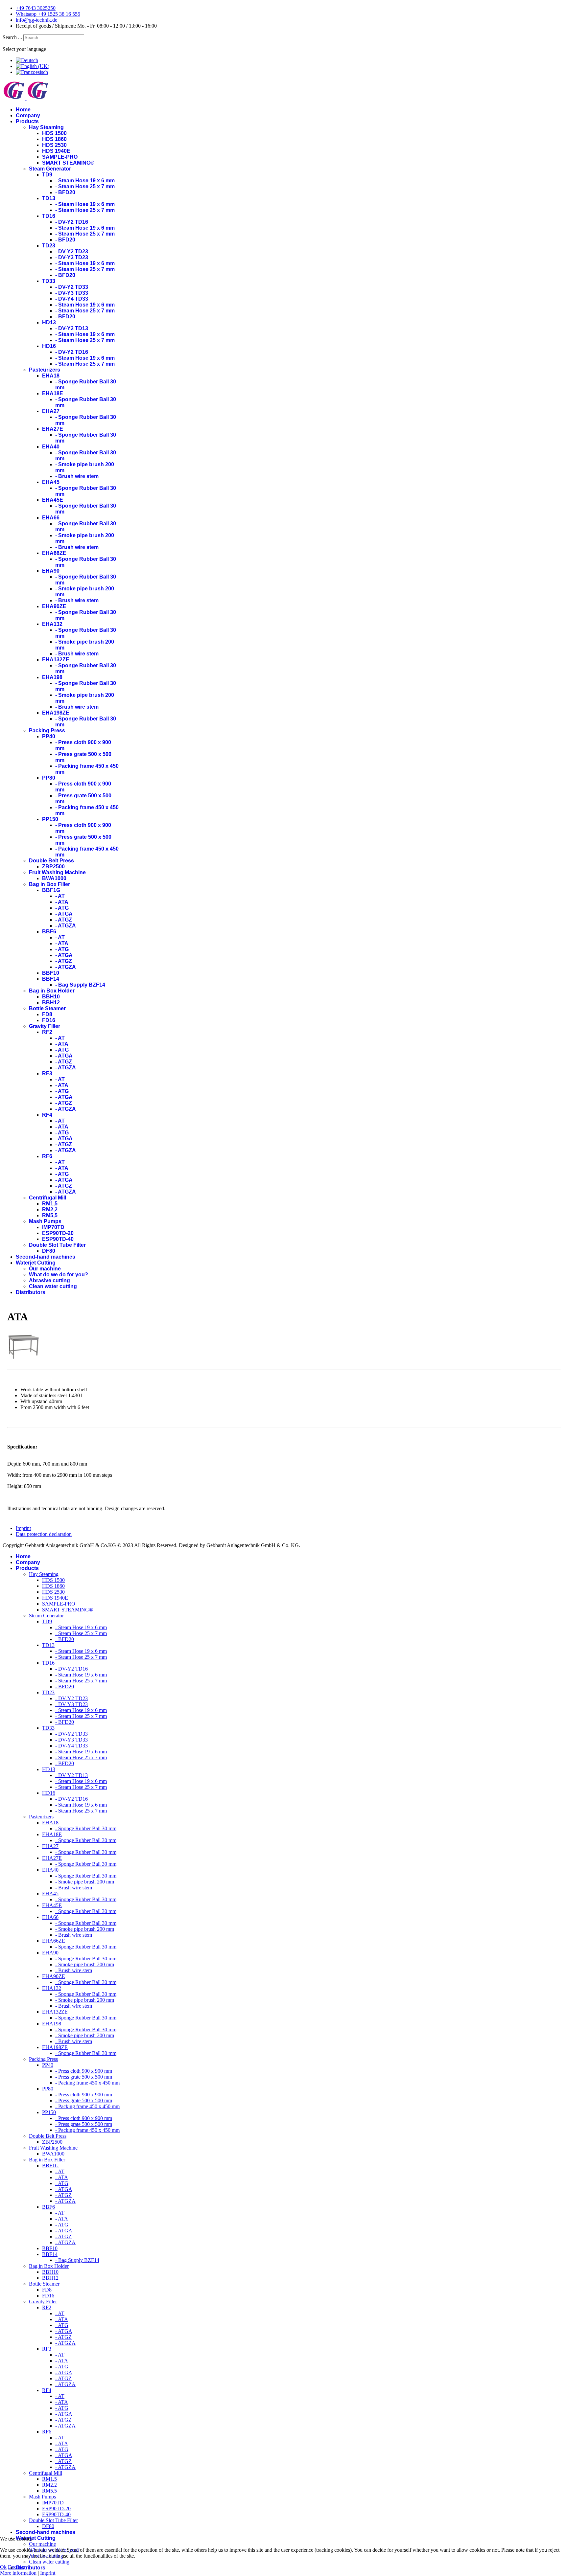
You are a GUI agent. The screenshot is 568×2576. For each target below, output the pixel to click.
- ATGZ (64, 920)
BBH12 (51, 1003)
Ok (3, 2567)
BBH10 (51, 997)
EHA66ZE (54, 553)
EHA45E (53, 500)
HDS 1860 (54, 139)
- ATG (62, 908)
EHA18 (51, 376)
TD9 (47, 175)
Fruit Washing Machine (57, 872)
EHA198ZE (56, 713)
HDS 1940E (56, 151)
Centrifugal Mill (47, 1198)
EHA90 (51, 571)
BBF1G (51, 890)
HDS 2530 (54, 145)
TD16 (49, 216)
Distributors (31, 1292)
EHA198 (52, 677)
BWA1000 (54, 878)
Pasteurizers (45, 370)
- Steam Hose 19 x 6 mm (85, 181)
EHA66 (51, 518)
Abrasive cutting (49, 1280)
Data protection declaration (44, 1534)
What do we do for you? (59, 1275)
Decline (16, 2567)
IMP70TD (53, 1227)
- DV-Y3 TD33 (72, 293)
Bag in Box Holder (52, 991)
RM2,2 (50, 1209)
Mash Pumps (45, 1221)
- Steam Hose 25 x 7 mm (85, 186)
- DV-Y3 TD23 (72, 257)
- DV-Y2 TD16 (72, 222)
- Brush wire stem (77, 476)
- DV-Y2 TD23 (72, 251)
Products (27, 121)
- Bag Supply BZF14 (80, 985)
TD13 (49, 198)
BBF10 (51, 973)
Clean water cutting (53, 1286)
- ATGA (64, 914)
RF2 (47, 1032)
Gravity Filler (45, 1026)
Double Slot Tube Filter (57, 1245)
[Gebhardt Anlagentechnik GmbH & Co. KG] (24, 1361)
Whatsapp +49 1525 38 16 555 (48, 14)
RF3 (47, 1073)
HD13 (49, 322)
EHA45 (51, 482)
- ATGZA (66, 926)
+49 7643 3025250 (36, 8)
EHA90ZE (54, 606)
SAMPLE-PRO (60, 157)
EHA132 (52, 624)
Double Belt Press (51, 861)
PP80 (49, 778)
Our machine (45, 1269)
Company (28, 115)
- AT (60, 896)
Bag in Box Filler (49, 884)
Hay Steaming (46, 127)
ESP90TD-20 (58, 1233)
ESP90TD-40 (58, 1239)
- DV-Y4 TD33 (72, 299)
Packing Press (47, 730)
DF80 (49, 1251)
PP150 (50, 819)
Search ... (12, 37)
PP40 (49, 736)
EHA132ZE (56, 660)
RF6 (47, 1156)
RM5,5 (50, 1215)
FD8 (47, 1014)
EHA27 (51, 411)
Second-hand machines (46, 1257)
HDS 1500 (54, 133)
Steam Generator (50, 169)
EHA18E (53, 393)
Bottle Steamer (47, 1008)
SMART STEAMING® (68, 163)
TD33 (49, 281)
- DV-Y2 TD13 (72, 328)
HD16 (49, 346)
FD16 (49, 1020)
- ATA (62, 902)
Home (23, 110)
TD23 (49, 246)
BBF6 (49, 932)
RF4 (47, 1115)
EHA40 (51, 447)
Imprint (23, 1528)
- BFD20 (65, 192)
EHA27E (53, 429)
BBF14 (51, 979)
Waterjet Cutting (36, 1263)
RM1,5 (50, 1204)
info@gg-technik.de (36, 20)
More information (18, 2573)
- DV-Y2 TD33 (72, 287)
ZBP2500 (53, 866)
